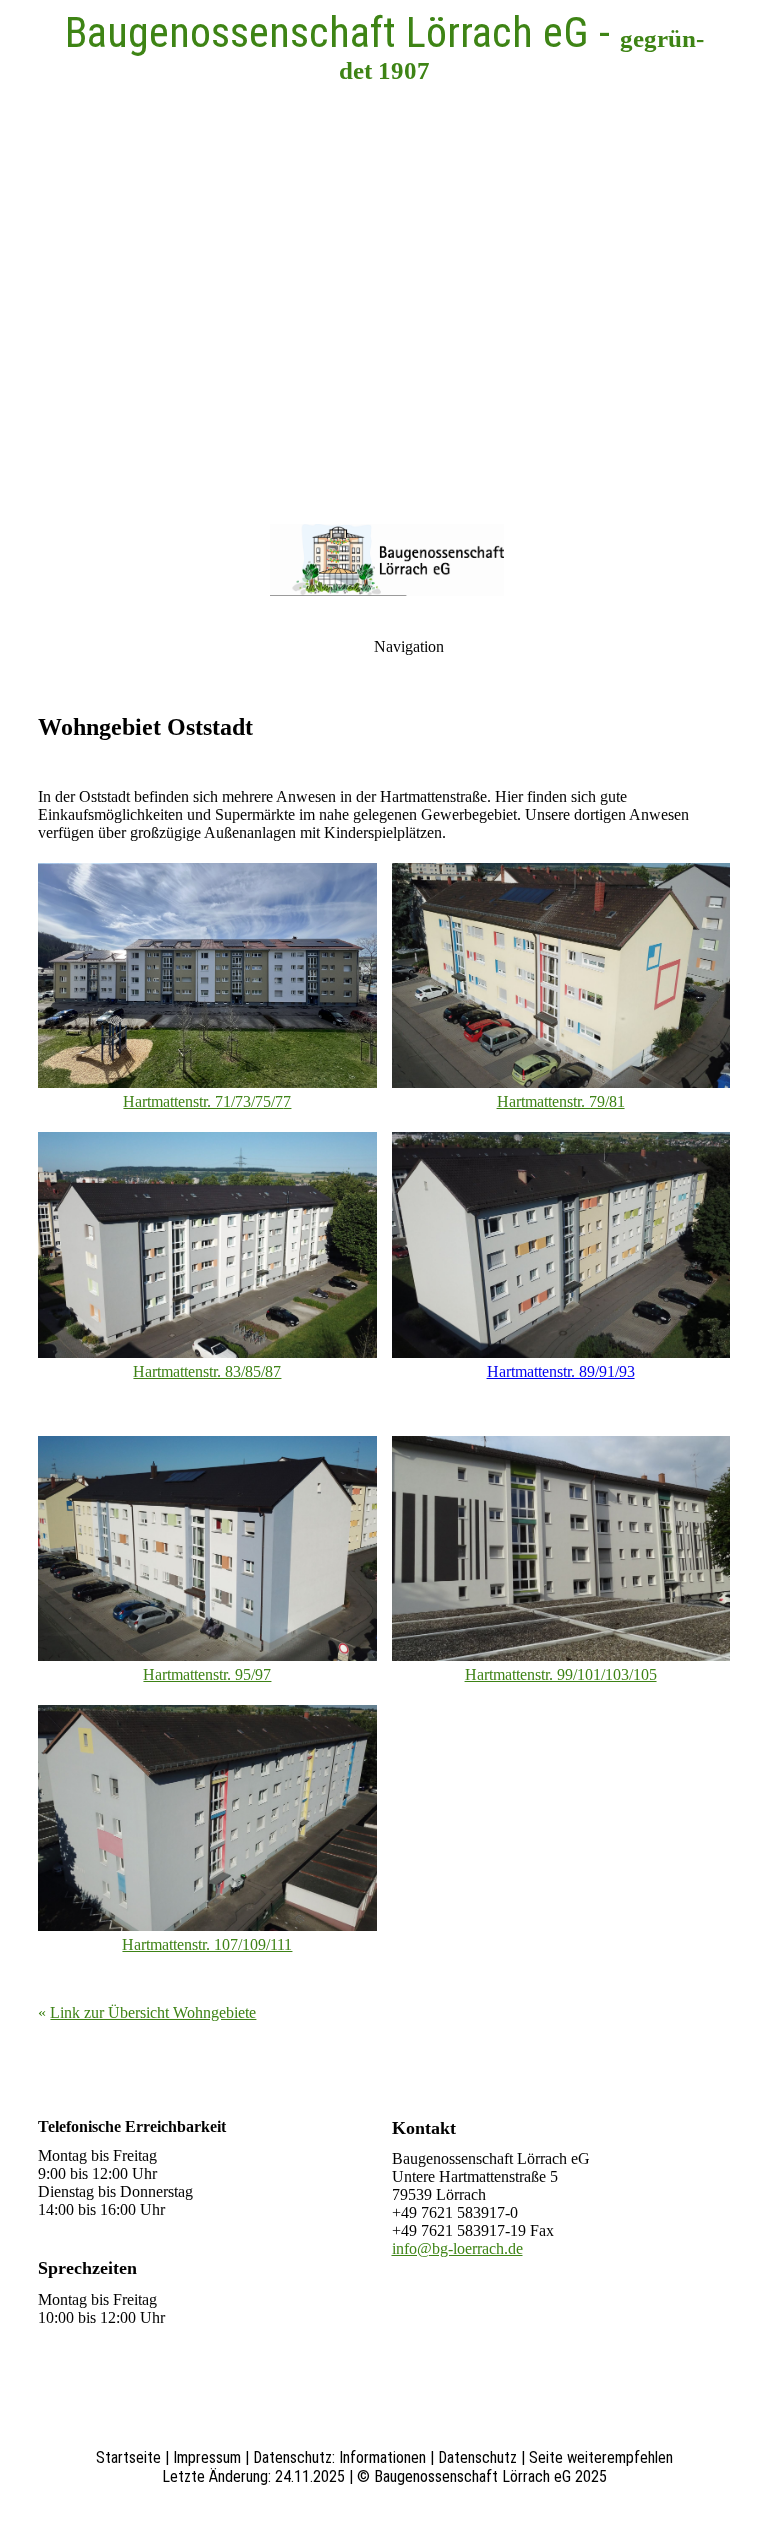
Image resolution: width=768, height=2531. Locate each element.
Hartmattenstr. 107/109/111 (207, 1944)
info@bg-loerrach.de (457, 2248)
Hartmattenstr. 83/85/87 (207, 1371)
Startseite (128, 2457)
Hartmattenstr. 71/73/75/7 (203, 1101)
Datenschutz (477, 2457)
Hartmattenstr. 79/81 (561, 1101)
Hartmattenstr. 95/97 (207, 1674)
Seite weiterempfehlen (601, 2457)
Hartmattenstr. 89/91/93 (561, 1371)
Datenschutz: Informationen (339, 2457)
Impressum (207, 2457)
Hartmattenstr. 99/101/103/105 (561, 1674)
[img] (384, 250)
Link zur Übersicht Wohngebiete (153, 2012)
